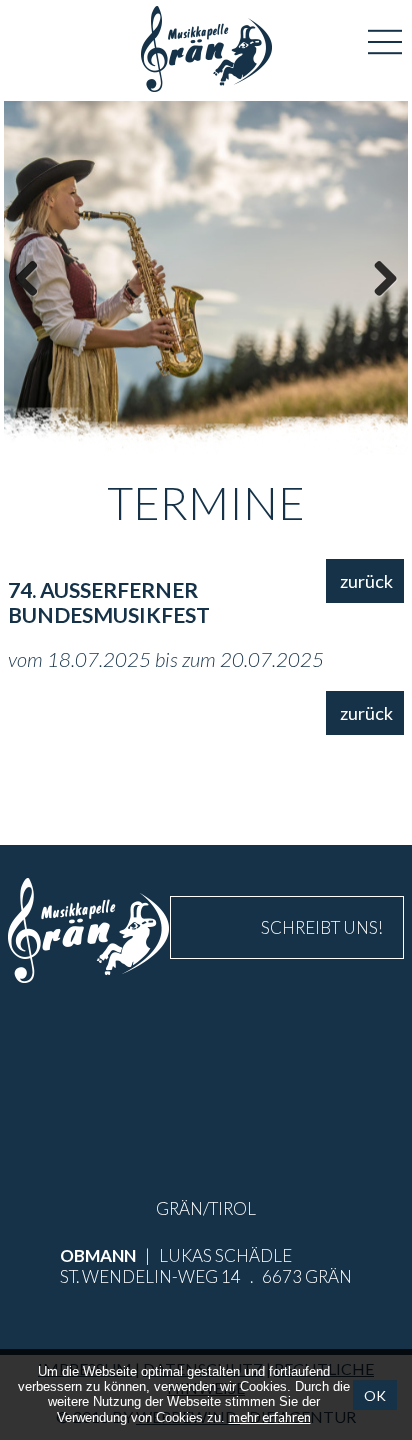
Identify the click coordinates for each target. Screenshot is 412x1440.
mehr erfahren (270, 1417)
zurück (366, 581)
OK (375, 1394)
